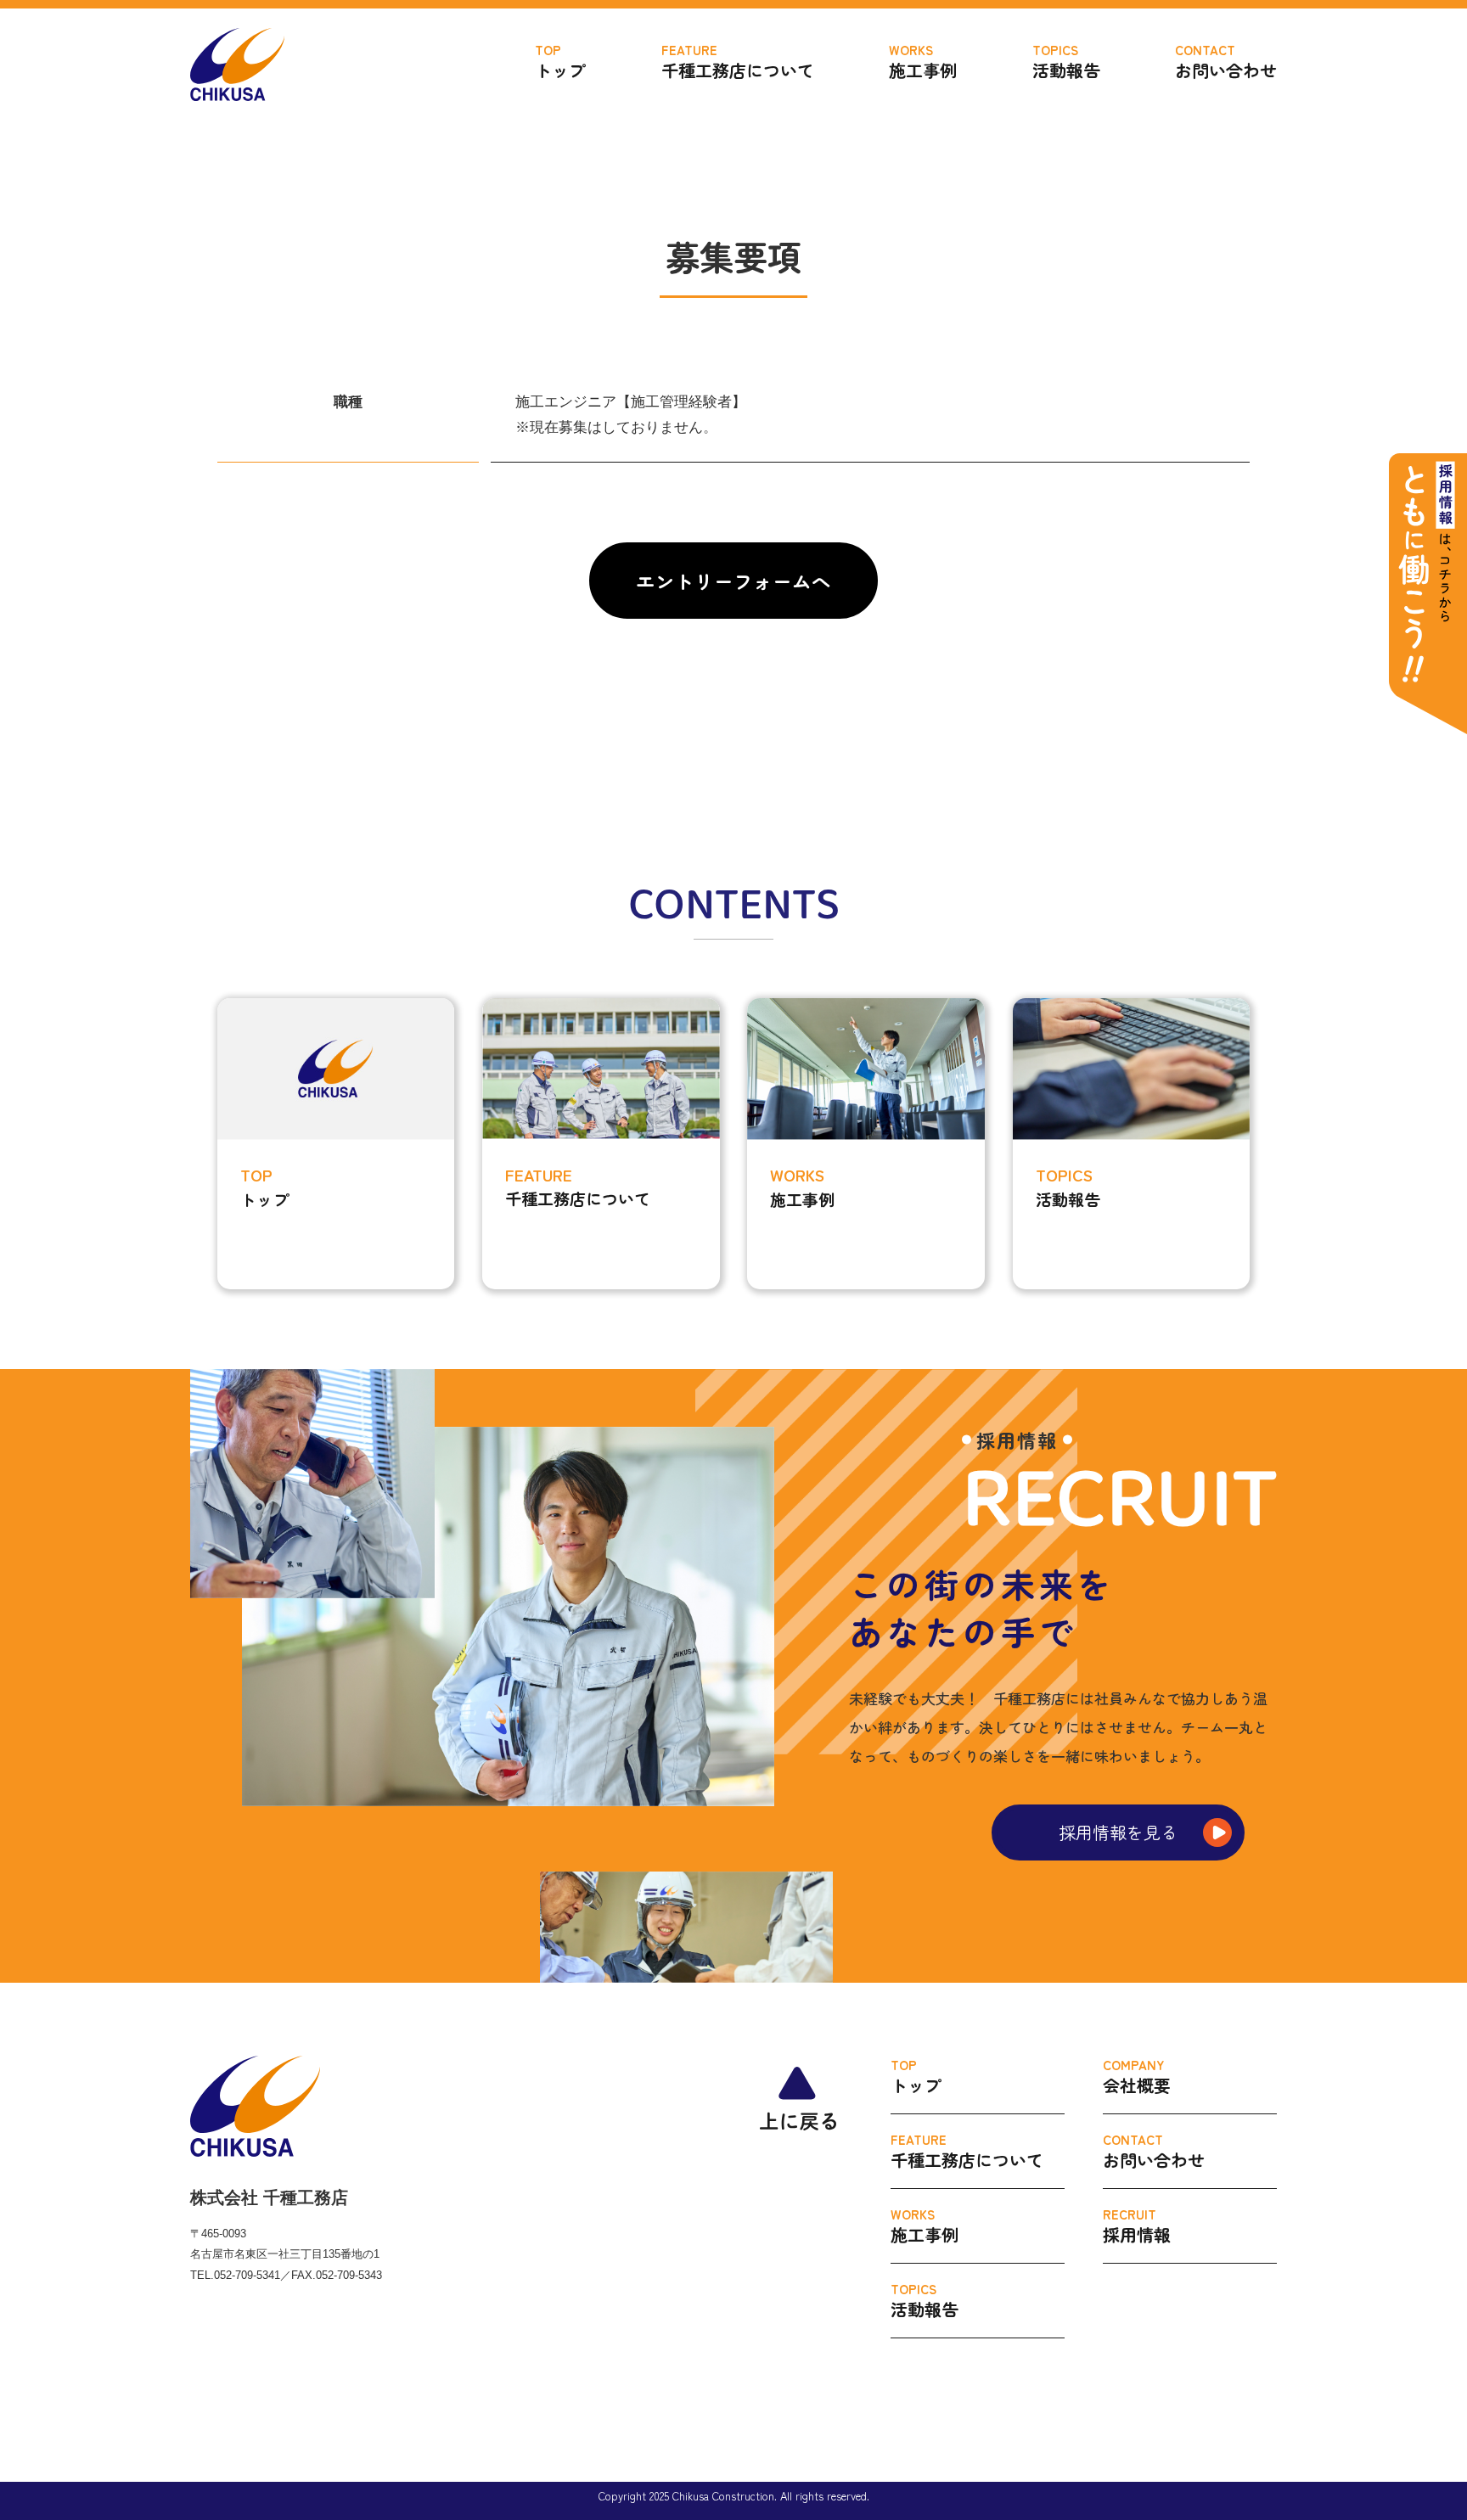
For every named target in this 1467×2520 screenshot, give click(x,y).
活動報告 (1066, 62)
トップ (560, 62)
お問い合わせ (1226, 62)
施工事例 (923, 62)
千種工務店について (738, 62)
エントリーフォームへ (733, 581)
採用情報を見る (1118, 1832)
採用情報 (1137, 2226)
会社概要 (1137, 2077)
